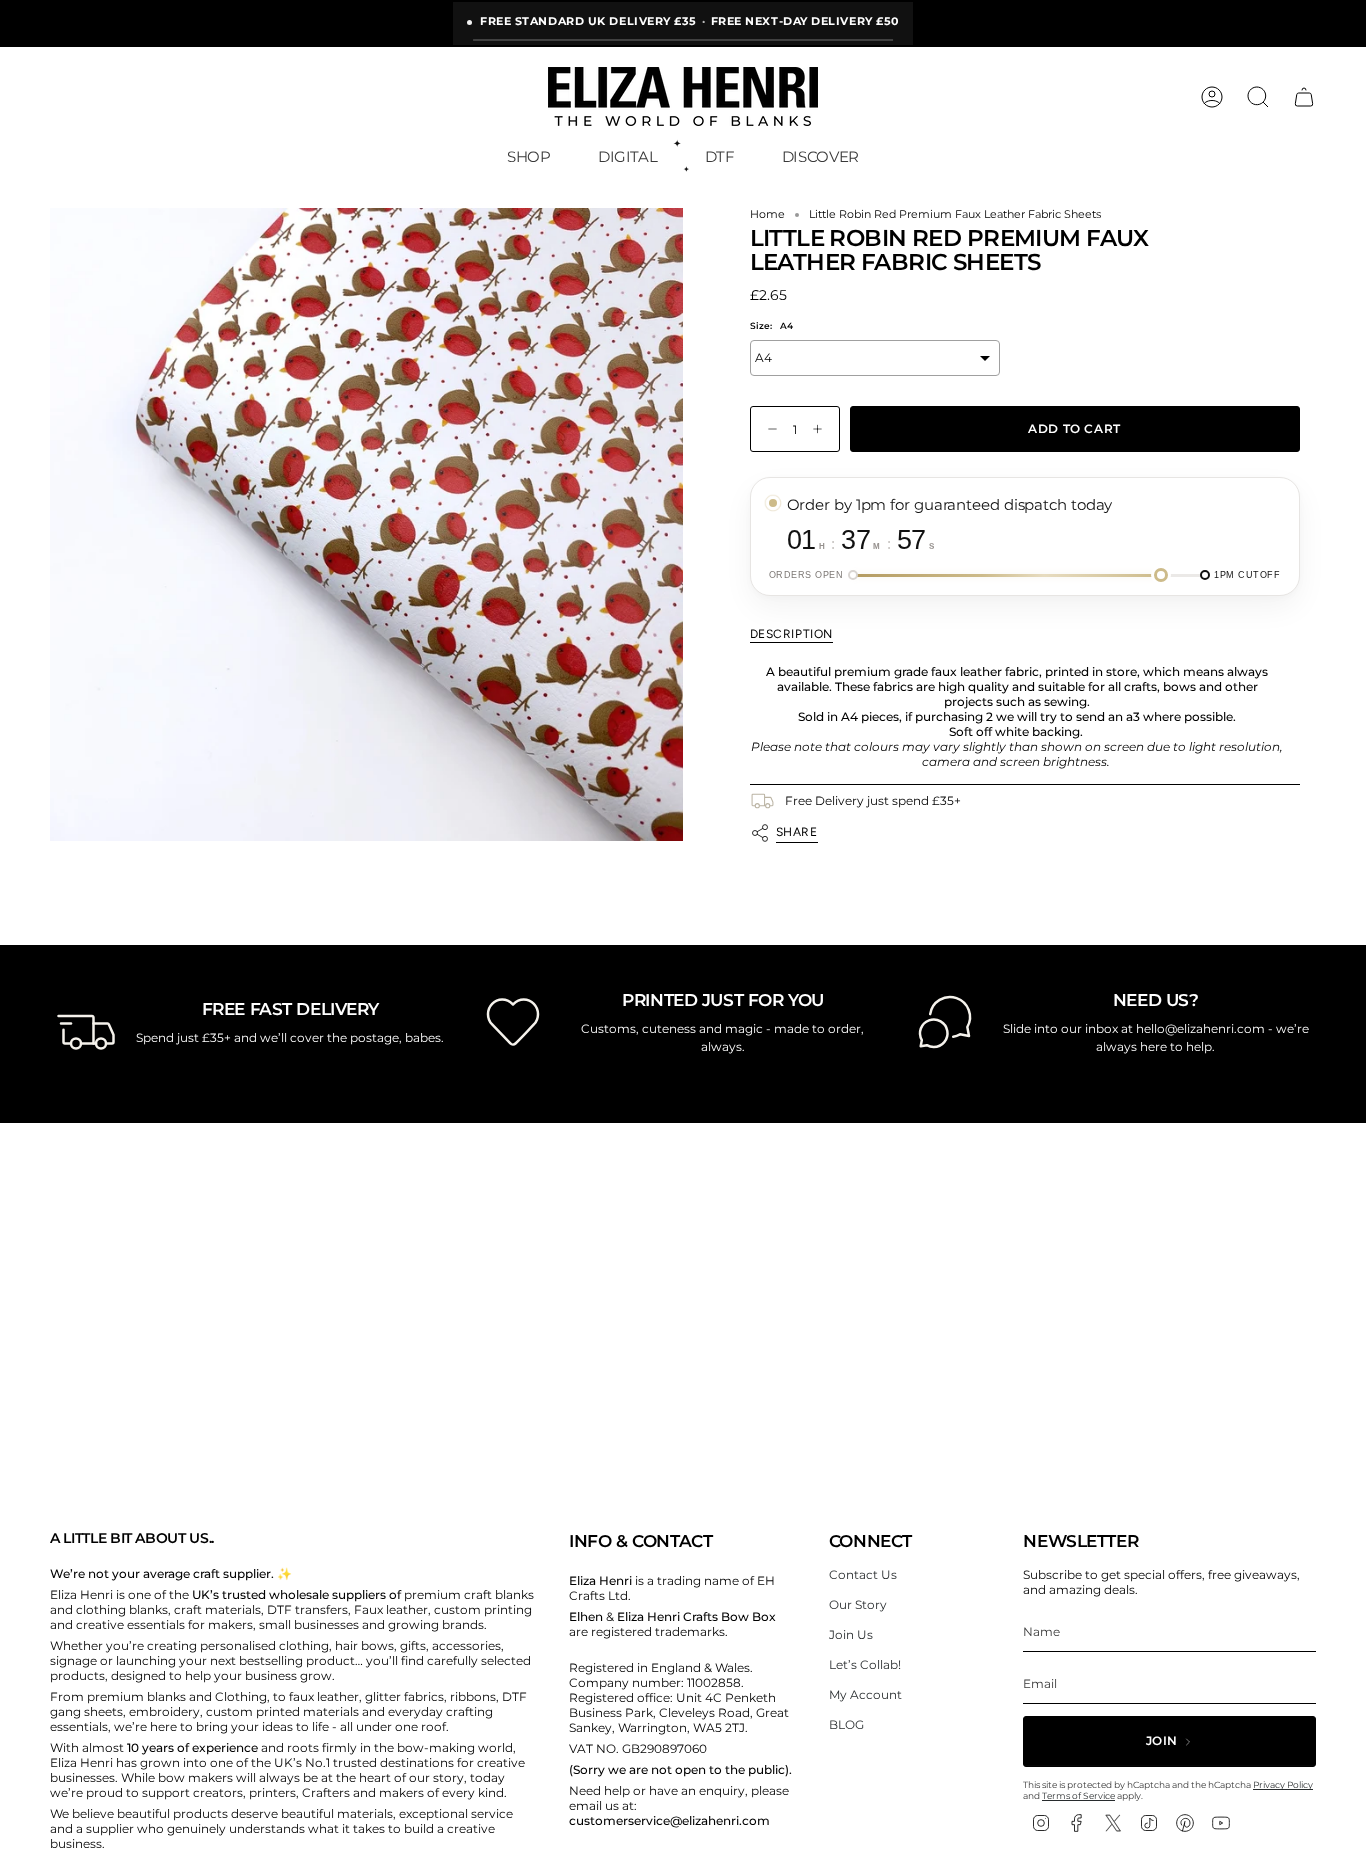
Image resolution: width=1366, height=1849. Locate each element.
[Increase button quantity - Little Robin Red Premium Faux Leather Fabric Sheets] (822, 429)
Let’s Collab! (865, 1664)
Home (767, 214)
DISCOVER (820, 156)
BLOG (846, 1724)
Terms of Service (1078, 1795)
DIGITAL (627, 156)
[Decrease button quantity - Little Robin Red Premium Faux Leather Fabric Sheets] (768, 429)
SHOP (529, 156)
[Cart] (1304, 97)
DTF (720, 156)
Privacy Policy (1283, 1784)
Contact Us (863, 1574)
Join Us (851, 1634)
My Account (865, 1694)
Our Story (858, 1604)
